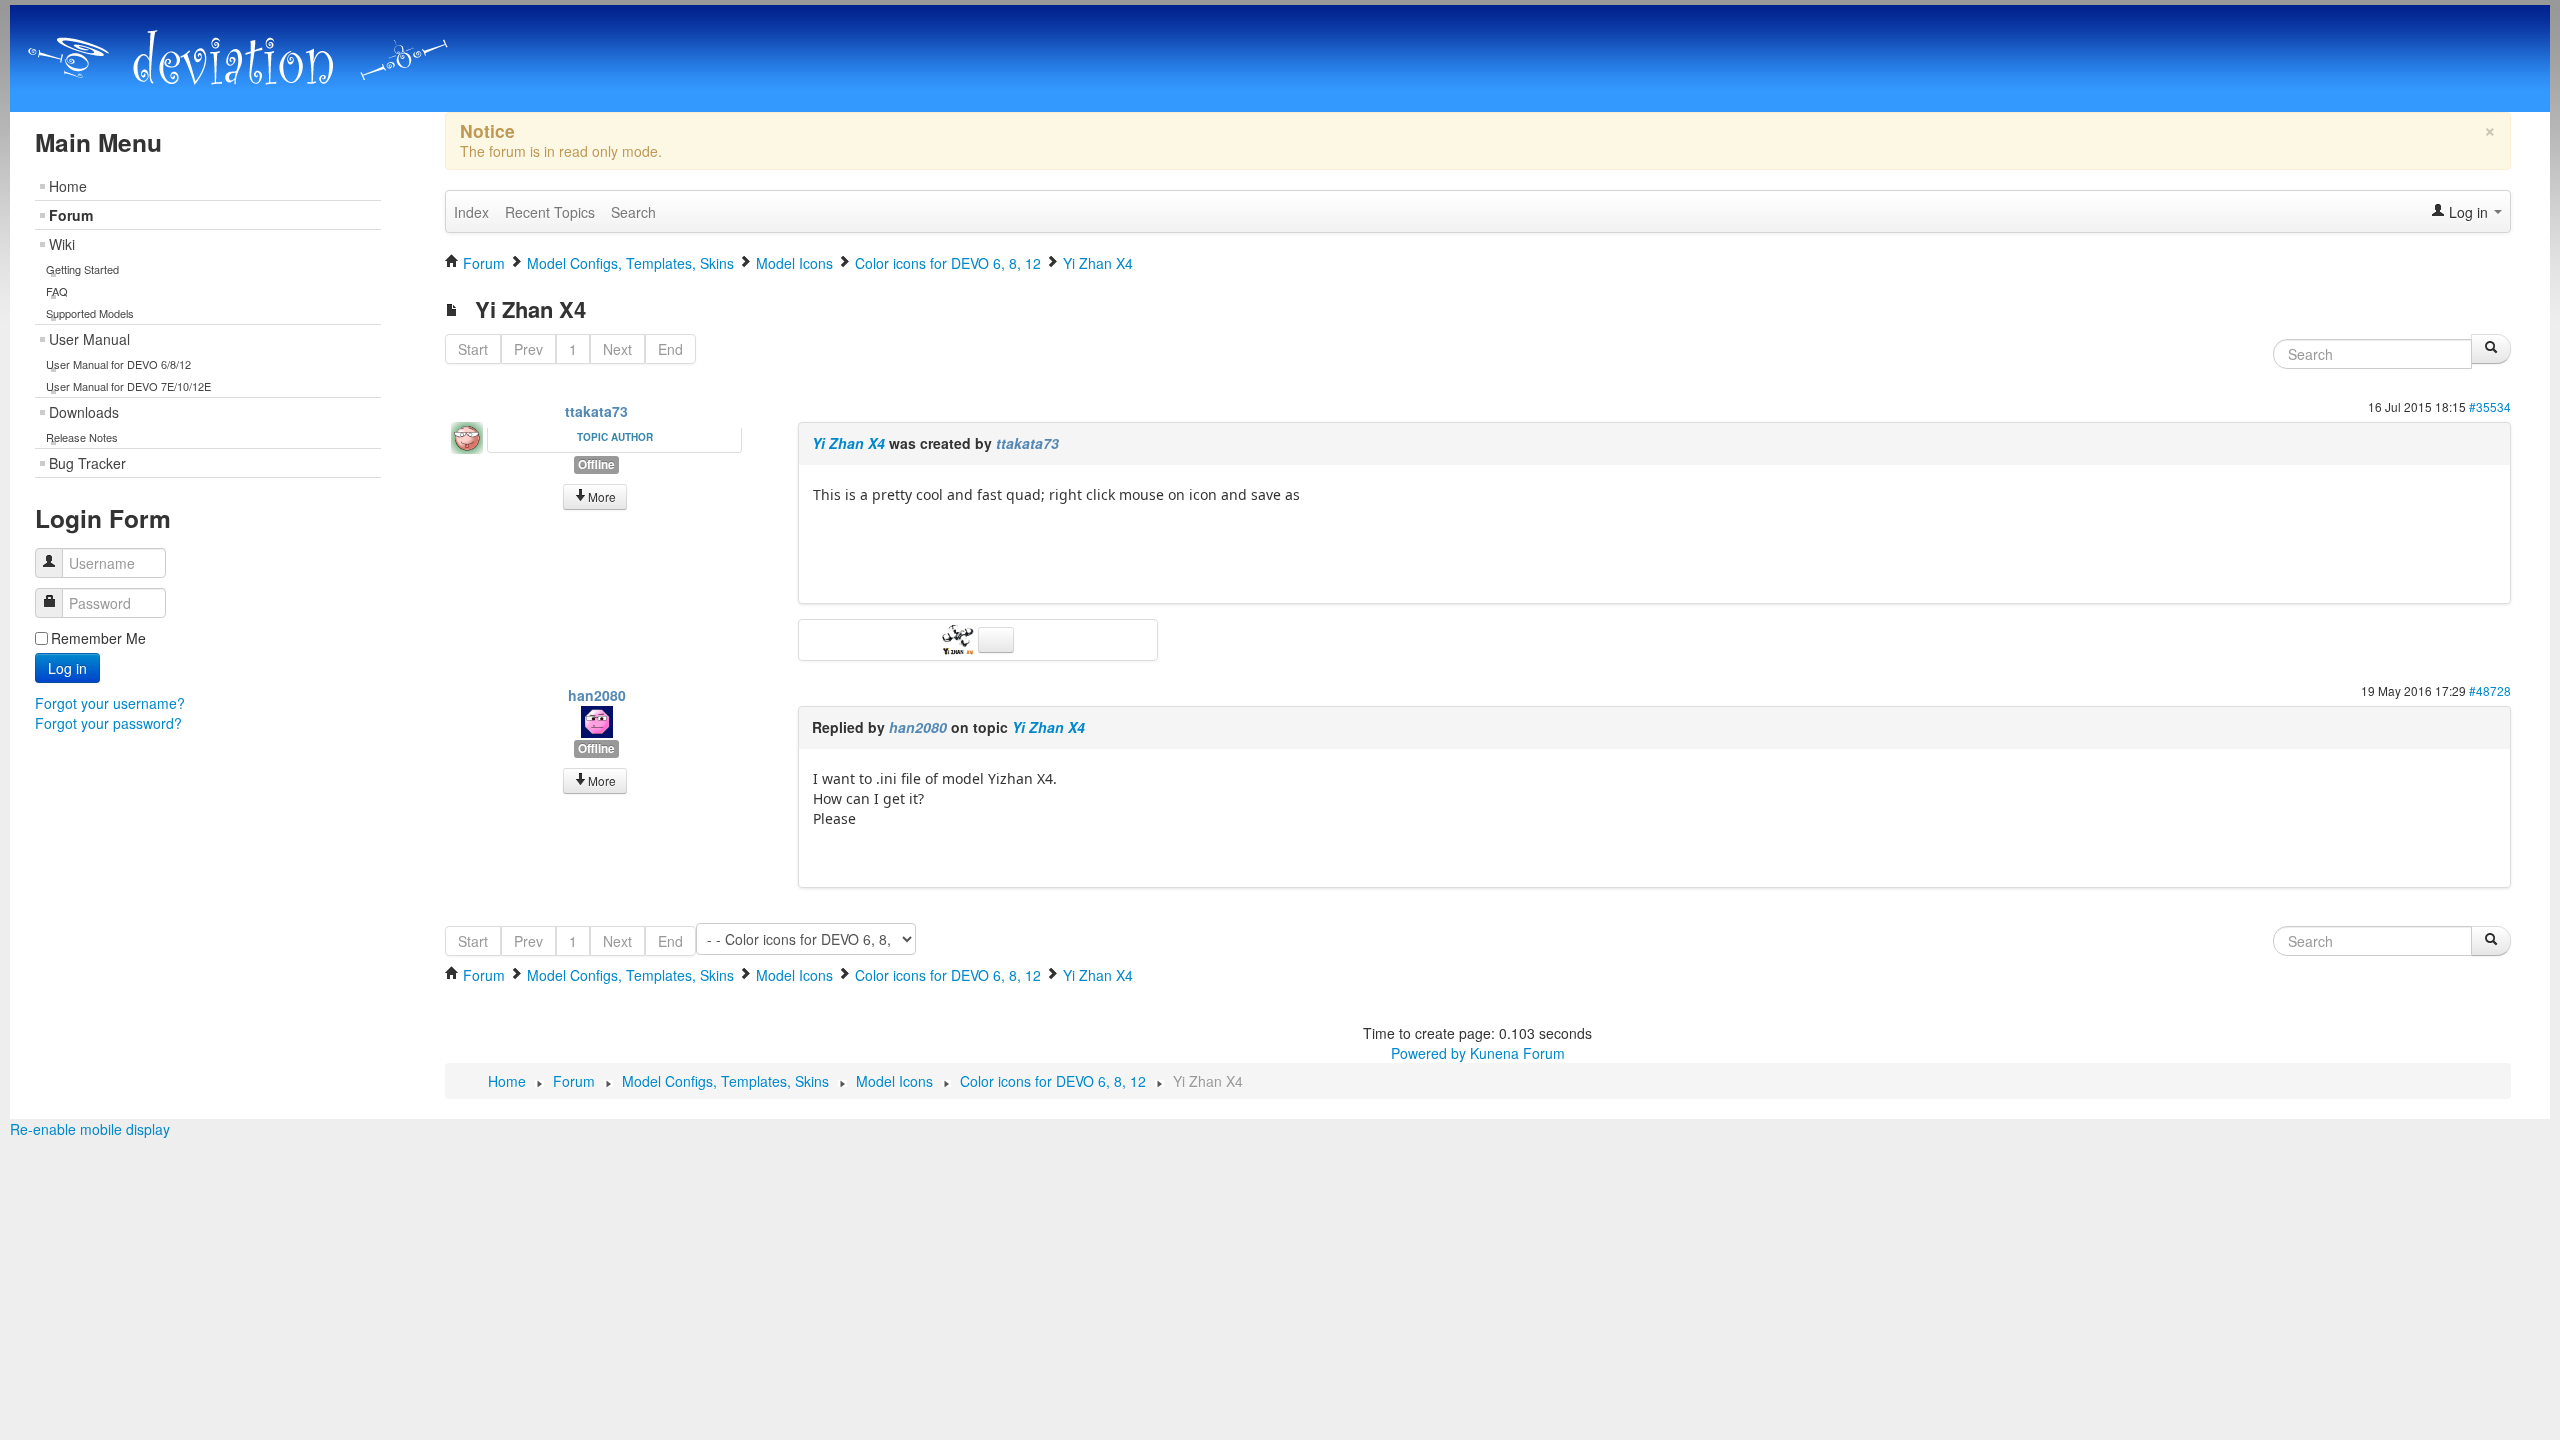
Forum (71, 215)
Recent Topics (550, 212)
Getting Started (82, 269)
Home (68, 186)
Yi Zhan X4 (848, 443)
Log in (67, 668)
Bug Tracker (87, 463)
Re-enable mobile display (90, 1129)
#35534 (2490, 406)
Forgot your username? (110, 703)
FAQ (57, 291)
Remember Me (98, 638)
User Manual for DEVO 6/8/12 (118, 364)
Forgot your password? (108, 723)
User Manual (89, 339)
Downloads (84, 412)
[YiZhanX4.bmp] (960, 638)
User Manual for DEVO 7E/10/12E (128, 386)
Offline (596, 464)
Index (471, 212)
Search (633, 212)
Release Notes (82, 437)
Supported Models (90, 313)
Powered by (1428, 1053)
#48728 (2490, 690)
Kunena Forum (1517, 1053)
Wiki (62, 244)
